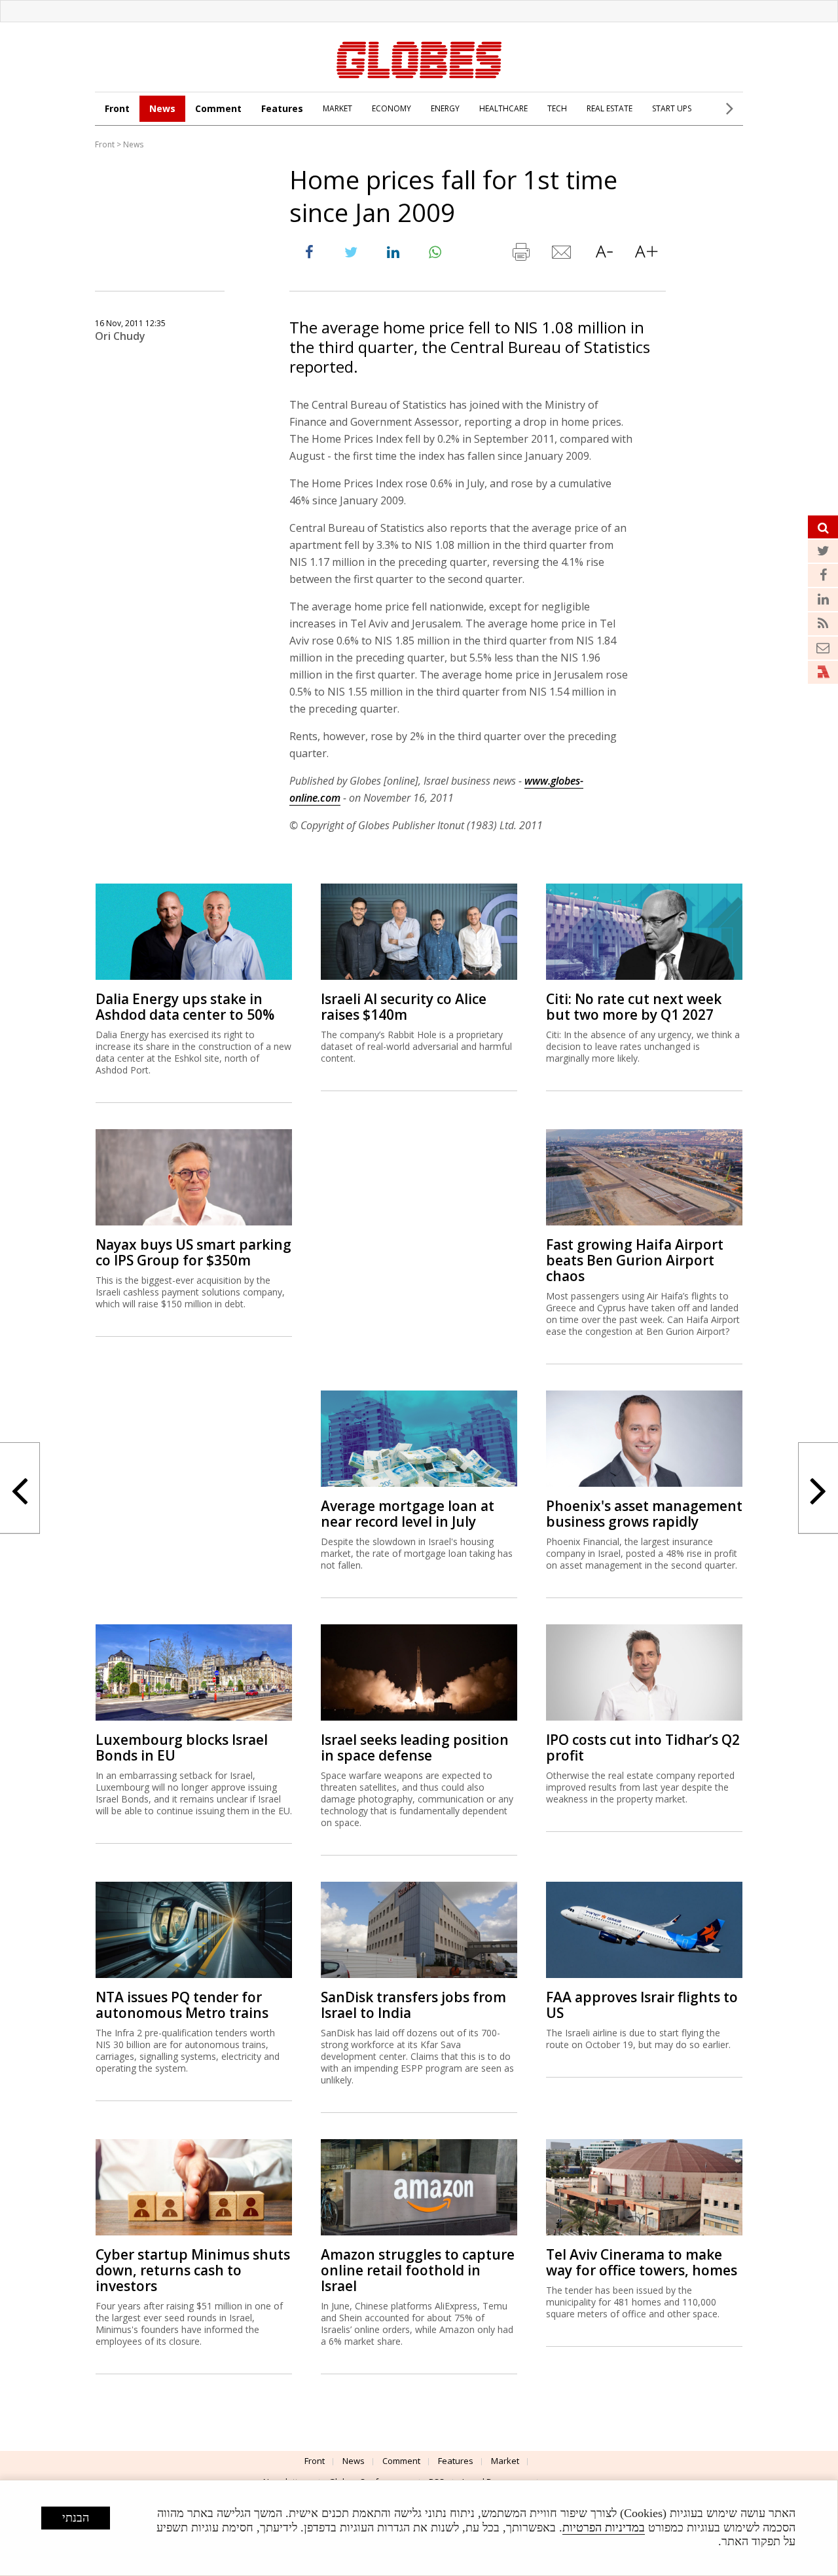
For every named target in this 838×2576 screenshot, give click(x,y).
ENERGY (445, 108)
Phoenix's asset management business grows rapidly (644, 1514)
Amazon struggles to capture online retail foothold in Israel (418, 2270)
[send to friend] (562, 255)
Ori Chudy (120, 336)
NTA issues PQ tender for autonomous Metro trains (182, 2005)
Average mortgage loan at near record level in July (408, 1514)
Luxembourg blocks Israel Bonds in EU (182, 1747)
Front (117, 108)
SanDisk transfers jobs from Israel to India (413, 2005)
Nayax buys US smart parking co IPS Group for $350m (193, 1252)
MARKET (337, 108)
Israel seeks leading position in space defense (415, 1747)
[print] (520, 255)
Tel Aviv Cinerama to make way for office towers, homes (642, 2262)
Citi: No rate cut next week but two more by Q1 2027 (634, 1007)
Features (282, 108)
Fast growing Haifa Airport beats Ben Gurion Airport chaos (635, 1260)
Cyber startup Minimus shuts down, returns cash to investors (193, 2270)
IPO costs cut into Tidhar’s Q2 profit (643, 1747)
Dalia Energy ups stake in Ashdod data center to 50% (185, 1007)
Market (505, 2461)
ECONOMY (392, 108)
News (162, 108)
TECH (557, 108)
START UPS (672, 108)
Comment (218, 108)
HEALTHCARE (503, 108)
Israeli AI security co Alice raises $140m (404, 1007)
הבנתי (76, 2518)
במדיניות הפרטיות (604, 2528)
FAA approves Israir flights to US (642, 2005)
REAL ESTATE (610, 108)
